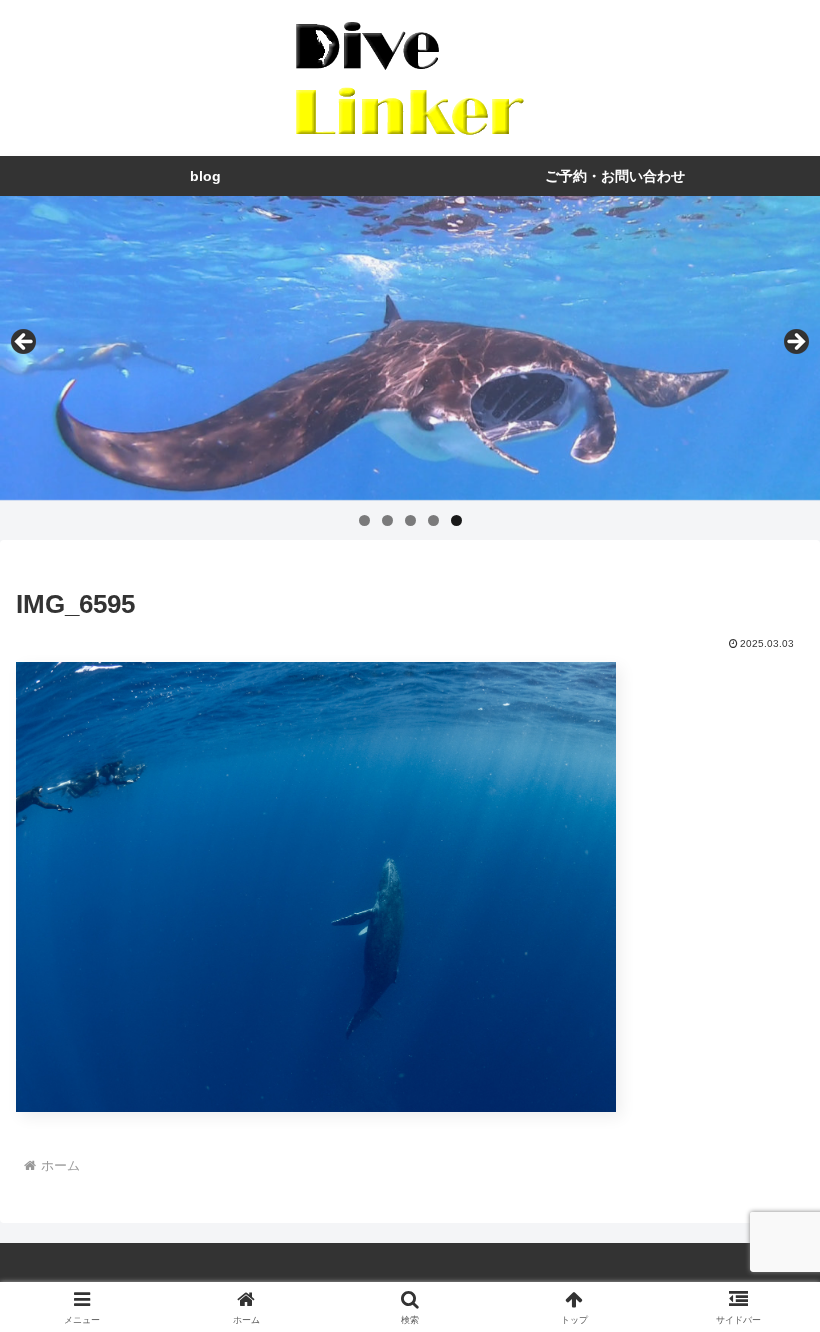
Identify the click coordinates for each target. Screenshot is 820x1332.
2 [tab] (387, 520)
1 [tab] (364, 520)
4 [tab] (433, 520)
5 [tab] (456, 520)
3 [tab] (410, 520)
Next (795, 343)
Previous (25, 343)
